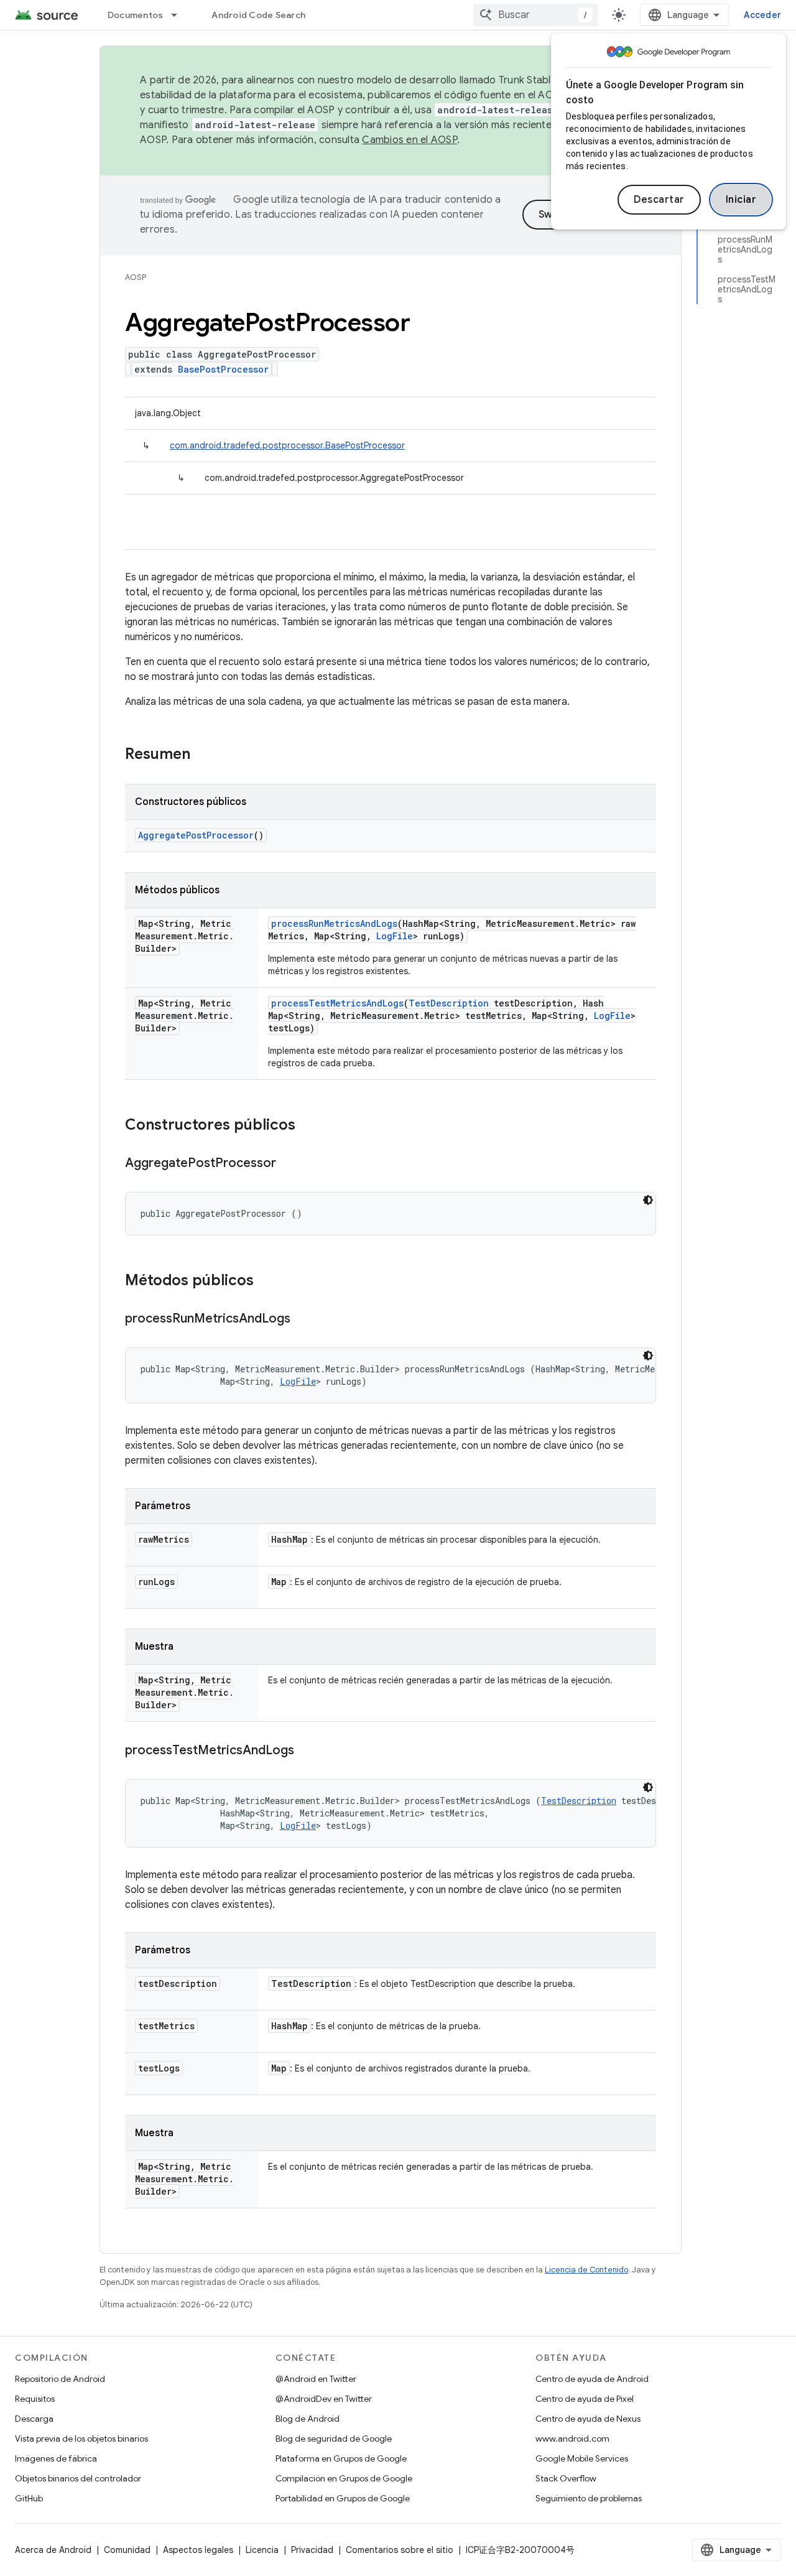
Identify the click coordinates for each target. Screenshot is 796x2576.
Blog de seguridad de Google (334, 2439)
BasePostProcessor (223, 369)
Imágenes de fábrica (56, 2458)
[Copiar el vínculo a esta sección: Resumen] (203, 755)
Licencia (262, 2550)
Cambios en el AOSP (410, 140)
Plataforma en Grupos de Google (341, 2458)
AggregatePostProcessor (196, 835)
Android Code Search (258, 15)
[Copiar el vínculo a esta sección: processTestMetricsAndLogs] (307, 1751)
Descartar (659, 200)
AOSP (136, 277)
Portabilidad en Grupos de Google (343, 2498)
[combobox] (535, 15)
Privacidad (312, 2550)
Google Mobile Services (582, 2458)
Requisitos (35, 2399)
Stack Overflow (566, 2478)
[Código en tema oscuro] (648, 1200)
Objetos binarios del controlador (78, 2478)
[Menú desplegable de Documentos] (180, 15)
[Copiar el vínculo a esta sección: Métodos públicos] (266, 1281)
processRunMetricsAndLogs (334, 923)
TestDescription (449, 1003)
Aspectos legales (198, 2550)
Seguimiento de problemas (589, 2498)
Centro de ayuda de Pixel (585, 2399)
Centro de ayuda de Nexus (588, 2419)
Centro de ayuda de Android (592, 2379)
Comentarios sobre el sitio (400, 2550)
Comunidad (127, 2550)
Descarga (34, 2419)
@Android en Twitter (316, 2379)
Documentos (136, 15)
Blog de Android (308, 2419)
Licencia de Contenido (586, 2270)
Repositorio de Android (60, 2379)
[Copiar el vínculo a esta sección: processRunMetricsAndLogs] (303, 1319)
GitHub (29, 2498)
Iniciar (741, 200)
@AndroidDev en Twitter (324, 2399)
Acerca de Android (53, 2550)
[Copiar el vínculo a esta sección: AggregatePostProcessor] (289, 1164)
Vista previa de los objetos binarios (81, 2439)
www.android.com (572, 2439)
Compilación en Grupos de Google (344, 2478)
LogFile (395, 936)
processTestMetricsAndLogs (337, 1003)
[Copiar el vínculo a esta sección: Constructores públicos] (308, 1126)
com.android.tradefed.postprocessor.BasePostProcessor (287, 445)
